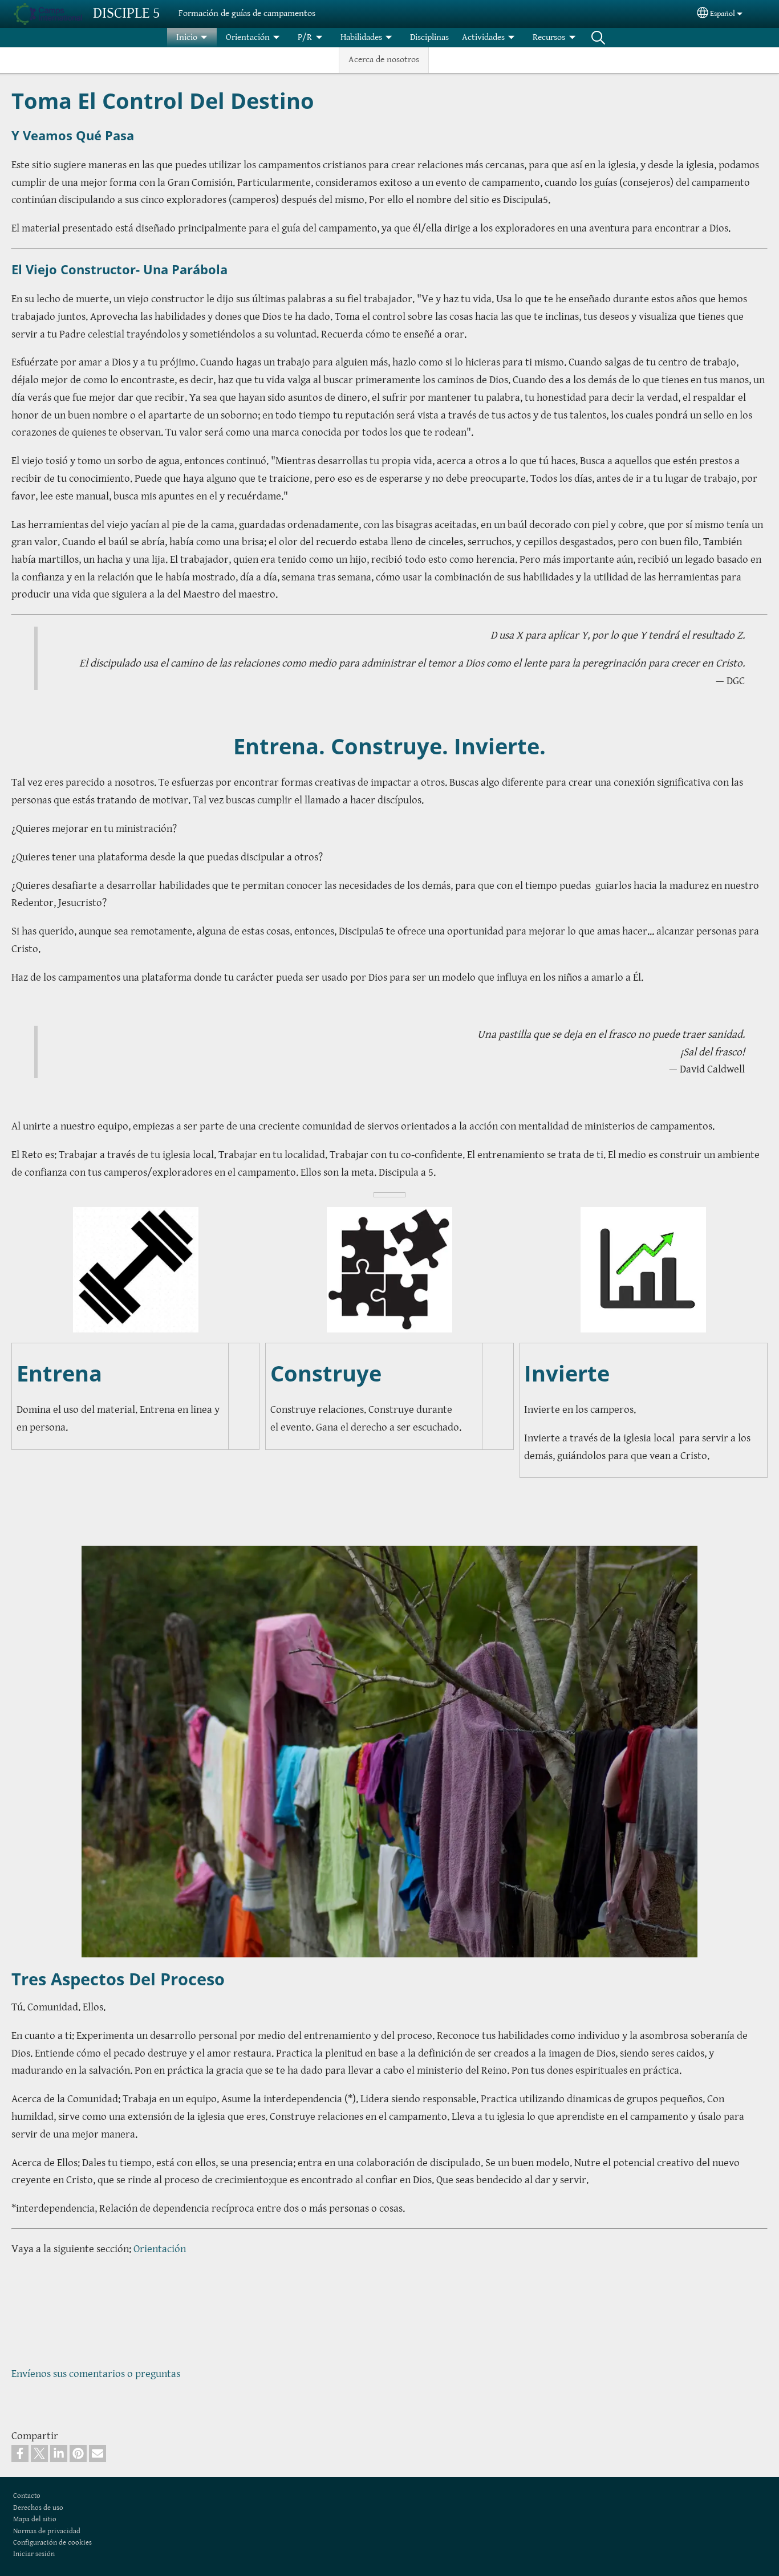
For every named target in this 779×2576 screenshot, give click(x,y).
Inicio (187, 37)
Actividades (483, 37)
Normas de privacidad (47, 2531)
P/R (305, 37)
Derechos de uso (38, 2508)
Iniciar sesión (34, 2554)
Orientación (248, 37)
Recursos (549, 37)
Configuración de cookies (52, 2543)
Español (723, 14)
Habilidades (361, 37)
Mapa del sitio (35, 2519)
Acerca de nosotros (384, 60)
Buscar (598, 38)
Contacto (27, 2496)
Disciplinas (429, 37)
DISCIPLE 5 (127, 13)
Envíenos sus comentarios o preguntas (96, 2374)
